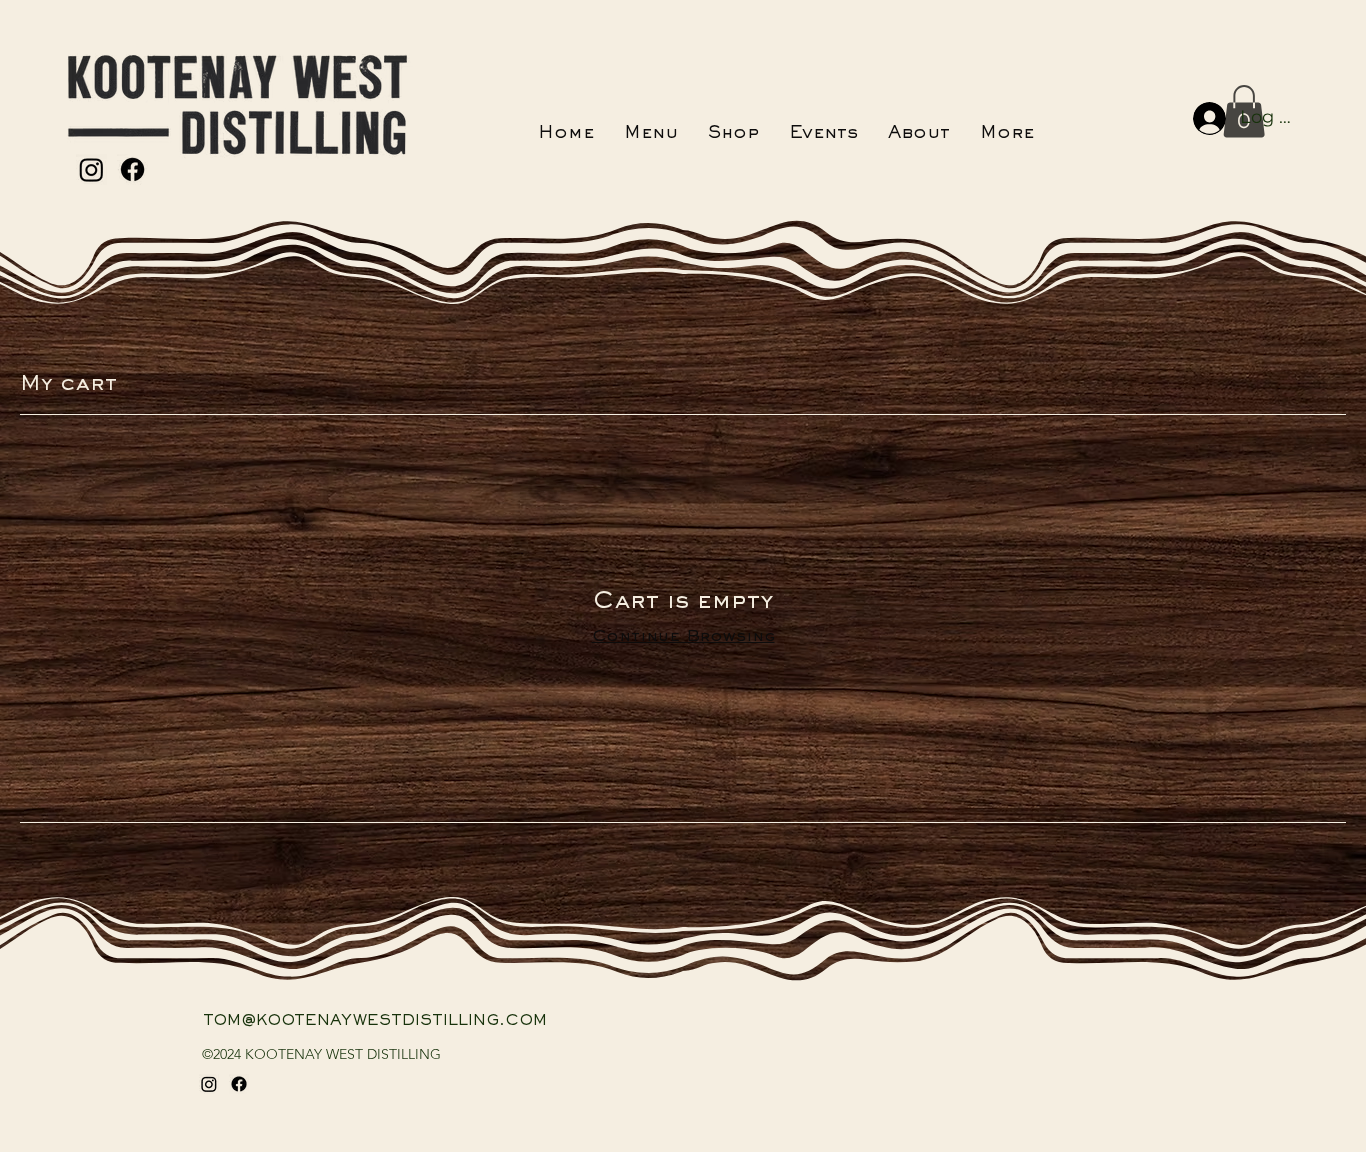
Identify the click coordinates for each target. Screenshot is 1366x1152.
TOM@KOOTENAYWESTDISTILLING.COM (375, 1021)
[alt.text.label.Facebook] (132, 169)
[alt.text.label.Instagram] (91, 169)
